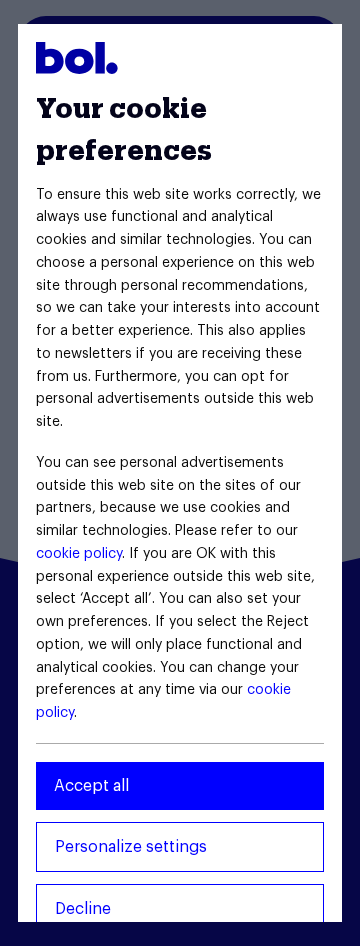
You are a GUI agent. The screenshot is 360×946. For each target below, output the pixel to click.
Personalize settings (131, 847)
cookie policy (79, 554)
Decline (83, 909)
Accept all (91, 786)
